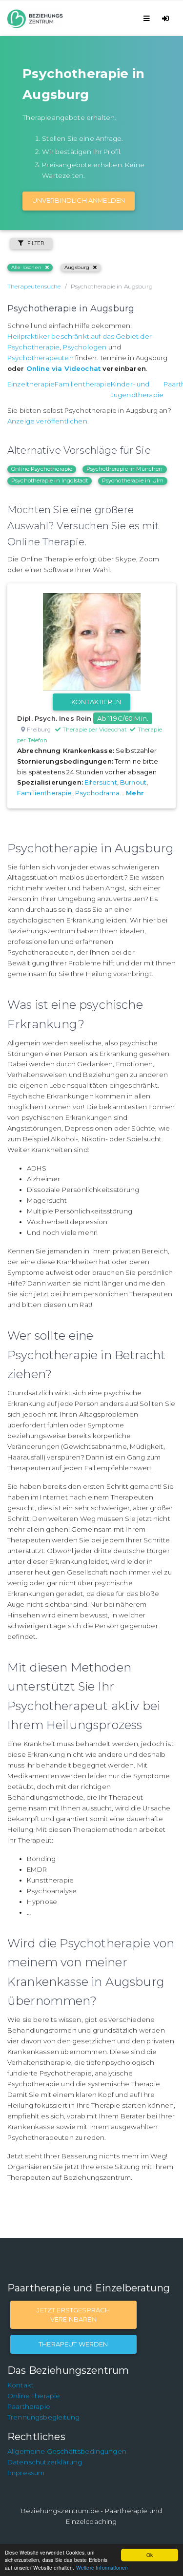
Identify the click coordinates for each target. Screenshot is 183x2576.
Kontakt (20, 2385)
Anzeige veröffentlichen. (48, 421)
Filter (36, 243)
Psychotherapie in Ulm (133, 481)
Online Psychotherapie (42, 469)
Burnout (133, 782)
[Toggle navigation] (148, 18)
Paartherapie (29, 2406)
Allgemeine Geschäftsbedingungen (67, 2451)
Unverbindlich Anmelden (79, 200)
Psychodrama (98, 793)
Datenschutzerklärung (45, 2462)
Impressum (26, 2473)
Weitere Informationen (102, 2567)
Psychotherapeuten (41, 358)
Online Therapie (34, 2396)
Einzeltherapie (31, 384)
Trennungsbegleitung (43, 2417)
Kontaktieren (96, 702)
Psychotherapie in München (125, 469)
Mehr (135, 793)
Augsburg (77, 267)
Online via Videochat (63, 368)
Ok (150, 2555)
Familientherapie (83, 384)
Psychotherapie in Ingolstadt (50, 481)
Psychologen (85, 347)
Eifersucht (101, 782)
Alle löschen (26, 267)
